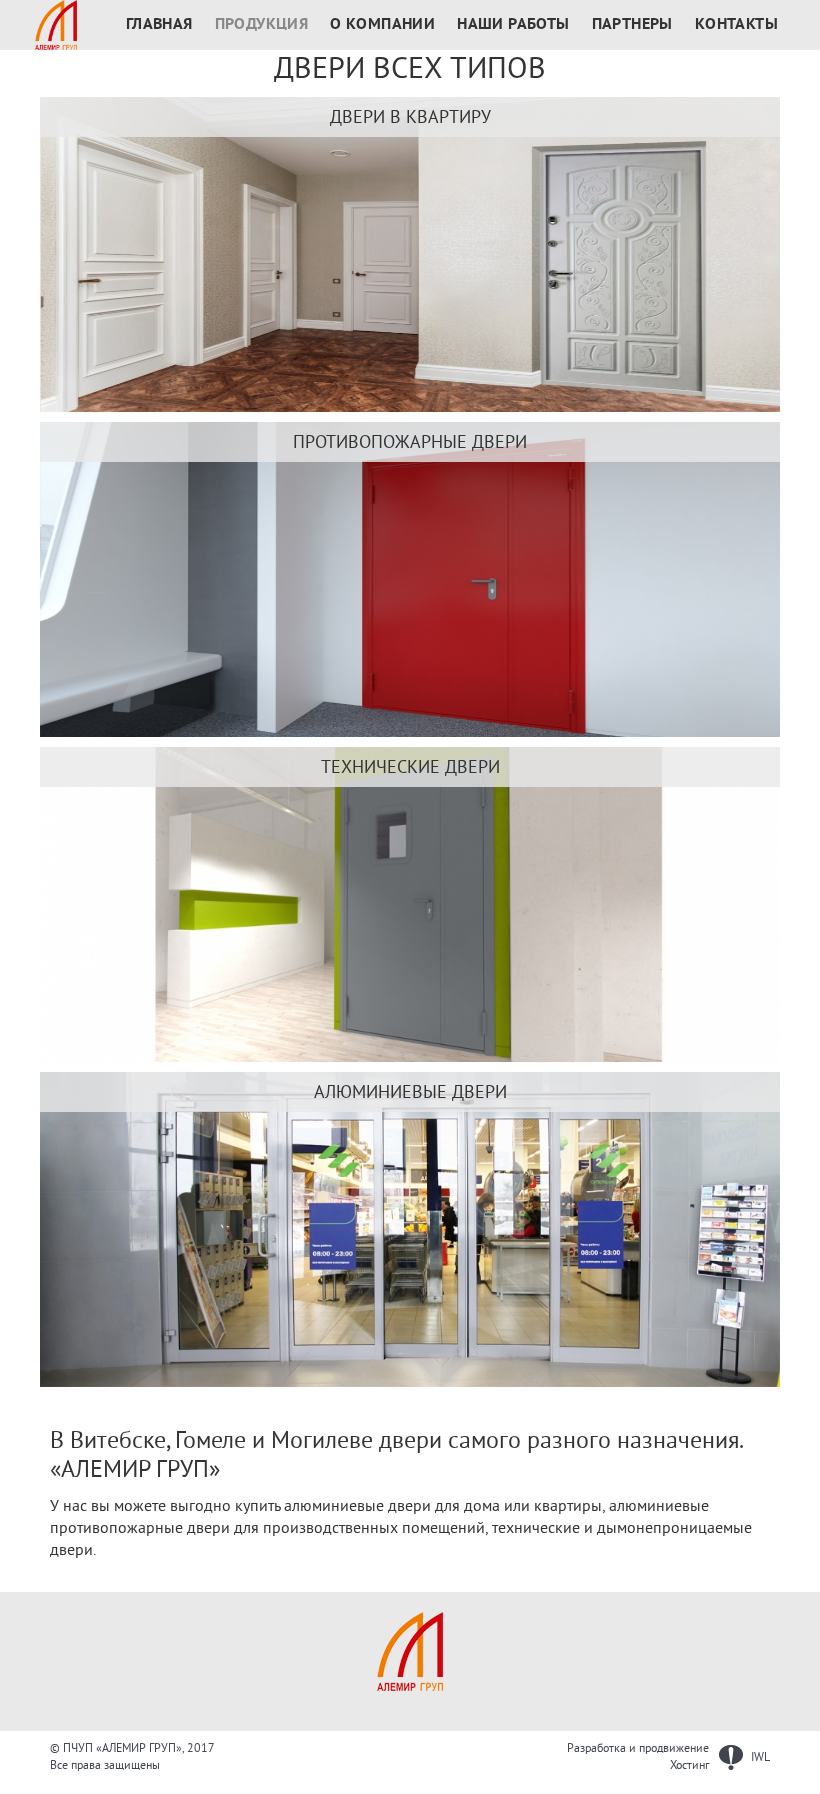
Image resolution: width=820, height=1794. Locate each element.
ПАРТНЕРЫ (632, 25)
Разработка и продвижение (638, 1748)
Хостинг (689, 1765)
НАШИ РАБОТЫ (513, 25)
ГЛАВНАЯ (159, 25)
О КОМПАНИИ (382, 25)
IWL (759, 1757)
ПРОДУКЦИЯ (262, 25)
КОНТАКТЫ (736, 25)
